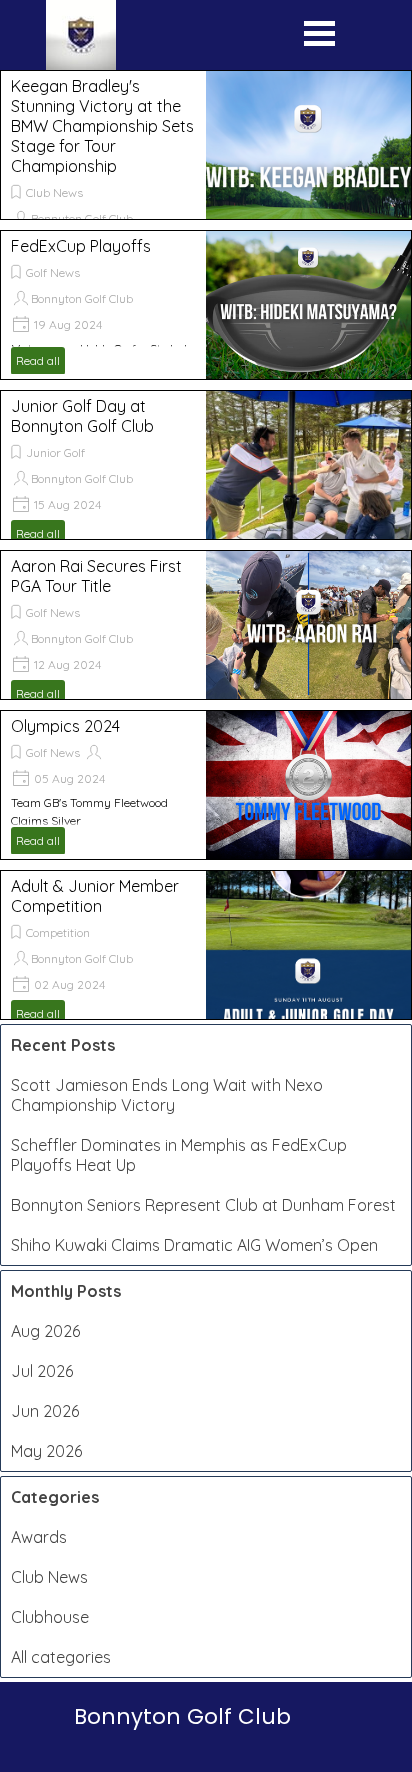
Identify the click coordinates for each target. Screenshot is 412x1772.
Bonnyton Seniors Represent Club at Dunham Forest (203, 1205)
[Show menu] (319, 38)
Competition (58, 932)
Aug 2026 (45, 1331)
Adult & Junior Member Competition (95, 896)
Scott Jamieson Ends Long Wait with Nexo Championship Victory (167, 1095)
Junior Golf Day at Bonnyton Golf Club (82, 416)
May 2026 (46, 1451)
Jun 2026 (45, 1411)
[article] (206, 145)
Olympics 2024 (65, 726)
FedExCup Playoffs (81, 246)
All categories (61, 1657)
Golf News (53, 272)
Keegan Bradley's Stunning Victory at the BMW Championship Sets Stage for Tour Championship (102, 126)
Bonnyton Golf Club (82, 218)
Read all (38, 360)
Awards (39, 1537)
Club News (54, 192)
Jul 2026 (42, 1371)
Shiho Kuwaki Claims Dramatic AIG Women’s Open (194, 1245)
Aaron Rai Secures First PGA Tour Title (96, 576)
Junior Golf (55, 452)
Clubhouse (50, 1617)
